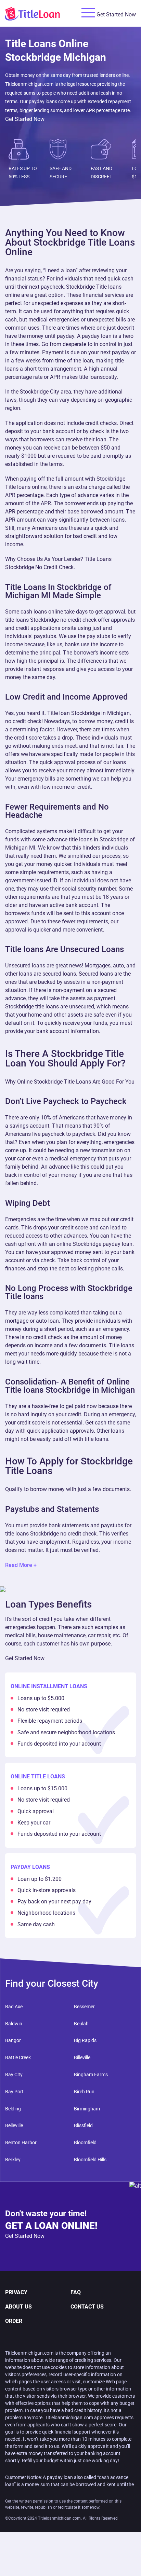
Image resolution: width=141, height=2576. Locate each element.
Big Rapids (85, 2040)
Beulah (81, 2024)
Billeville (82, 2057)
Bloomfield (85, 2143)
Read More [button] (19, 1565)
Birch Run (84, 2092)
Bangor (13, 2040)
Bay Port (14, 2092)
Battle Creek (18, 2057)
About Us (18, 2307)
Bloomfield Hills (90, 2160)
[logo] (41, 13)
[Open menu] (88, 13)
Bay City (14, 2075)
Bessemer (84, 2007)
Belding (13, 2109)
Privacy (16, 2292)
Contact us (87, 2307)
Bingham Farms (91, 2075)
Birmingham (87, 2109)
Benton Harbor (21, 2143)
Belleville (14, 2125)
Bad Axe (14, 2007)
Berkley (13, 2160)
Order (14, 2321)
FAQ (76, 2292)
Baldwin (14, 2024)
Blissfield (83, 2125)
